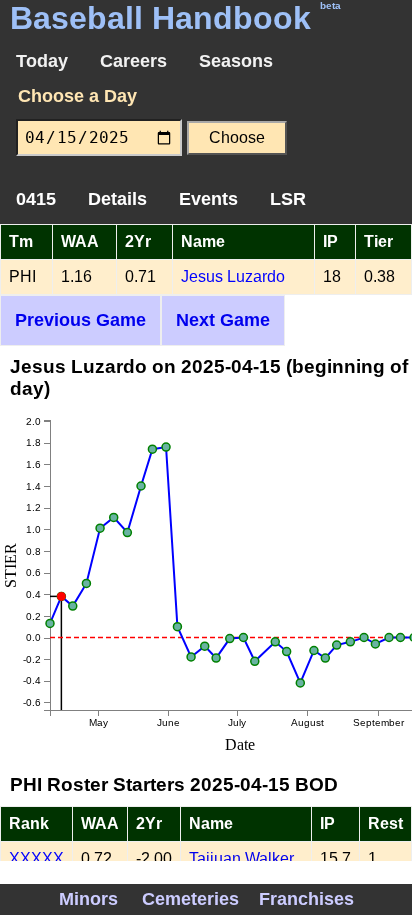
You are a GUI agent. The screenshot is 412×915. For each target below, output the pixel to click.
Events (208, 199)
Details (117, 199)
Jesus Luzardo (233, 276)
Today (42, 61)
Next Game (223, 320)
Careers (133, 61)
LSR (288, 199)
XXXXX (36, 858)
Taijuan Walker (241, 858)
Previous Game (80, 320)
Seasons (236, 61)
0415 (36, 199)
